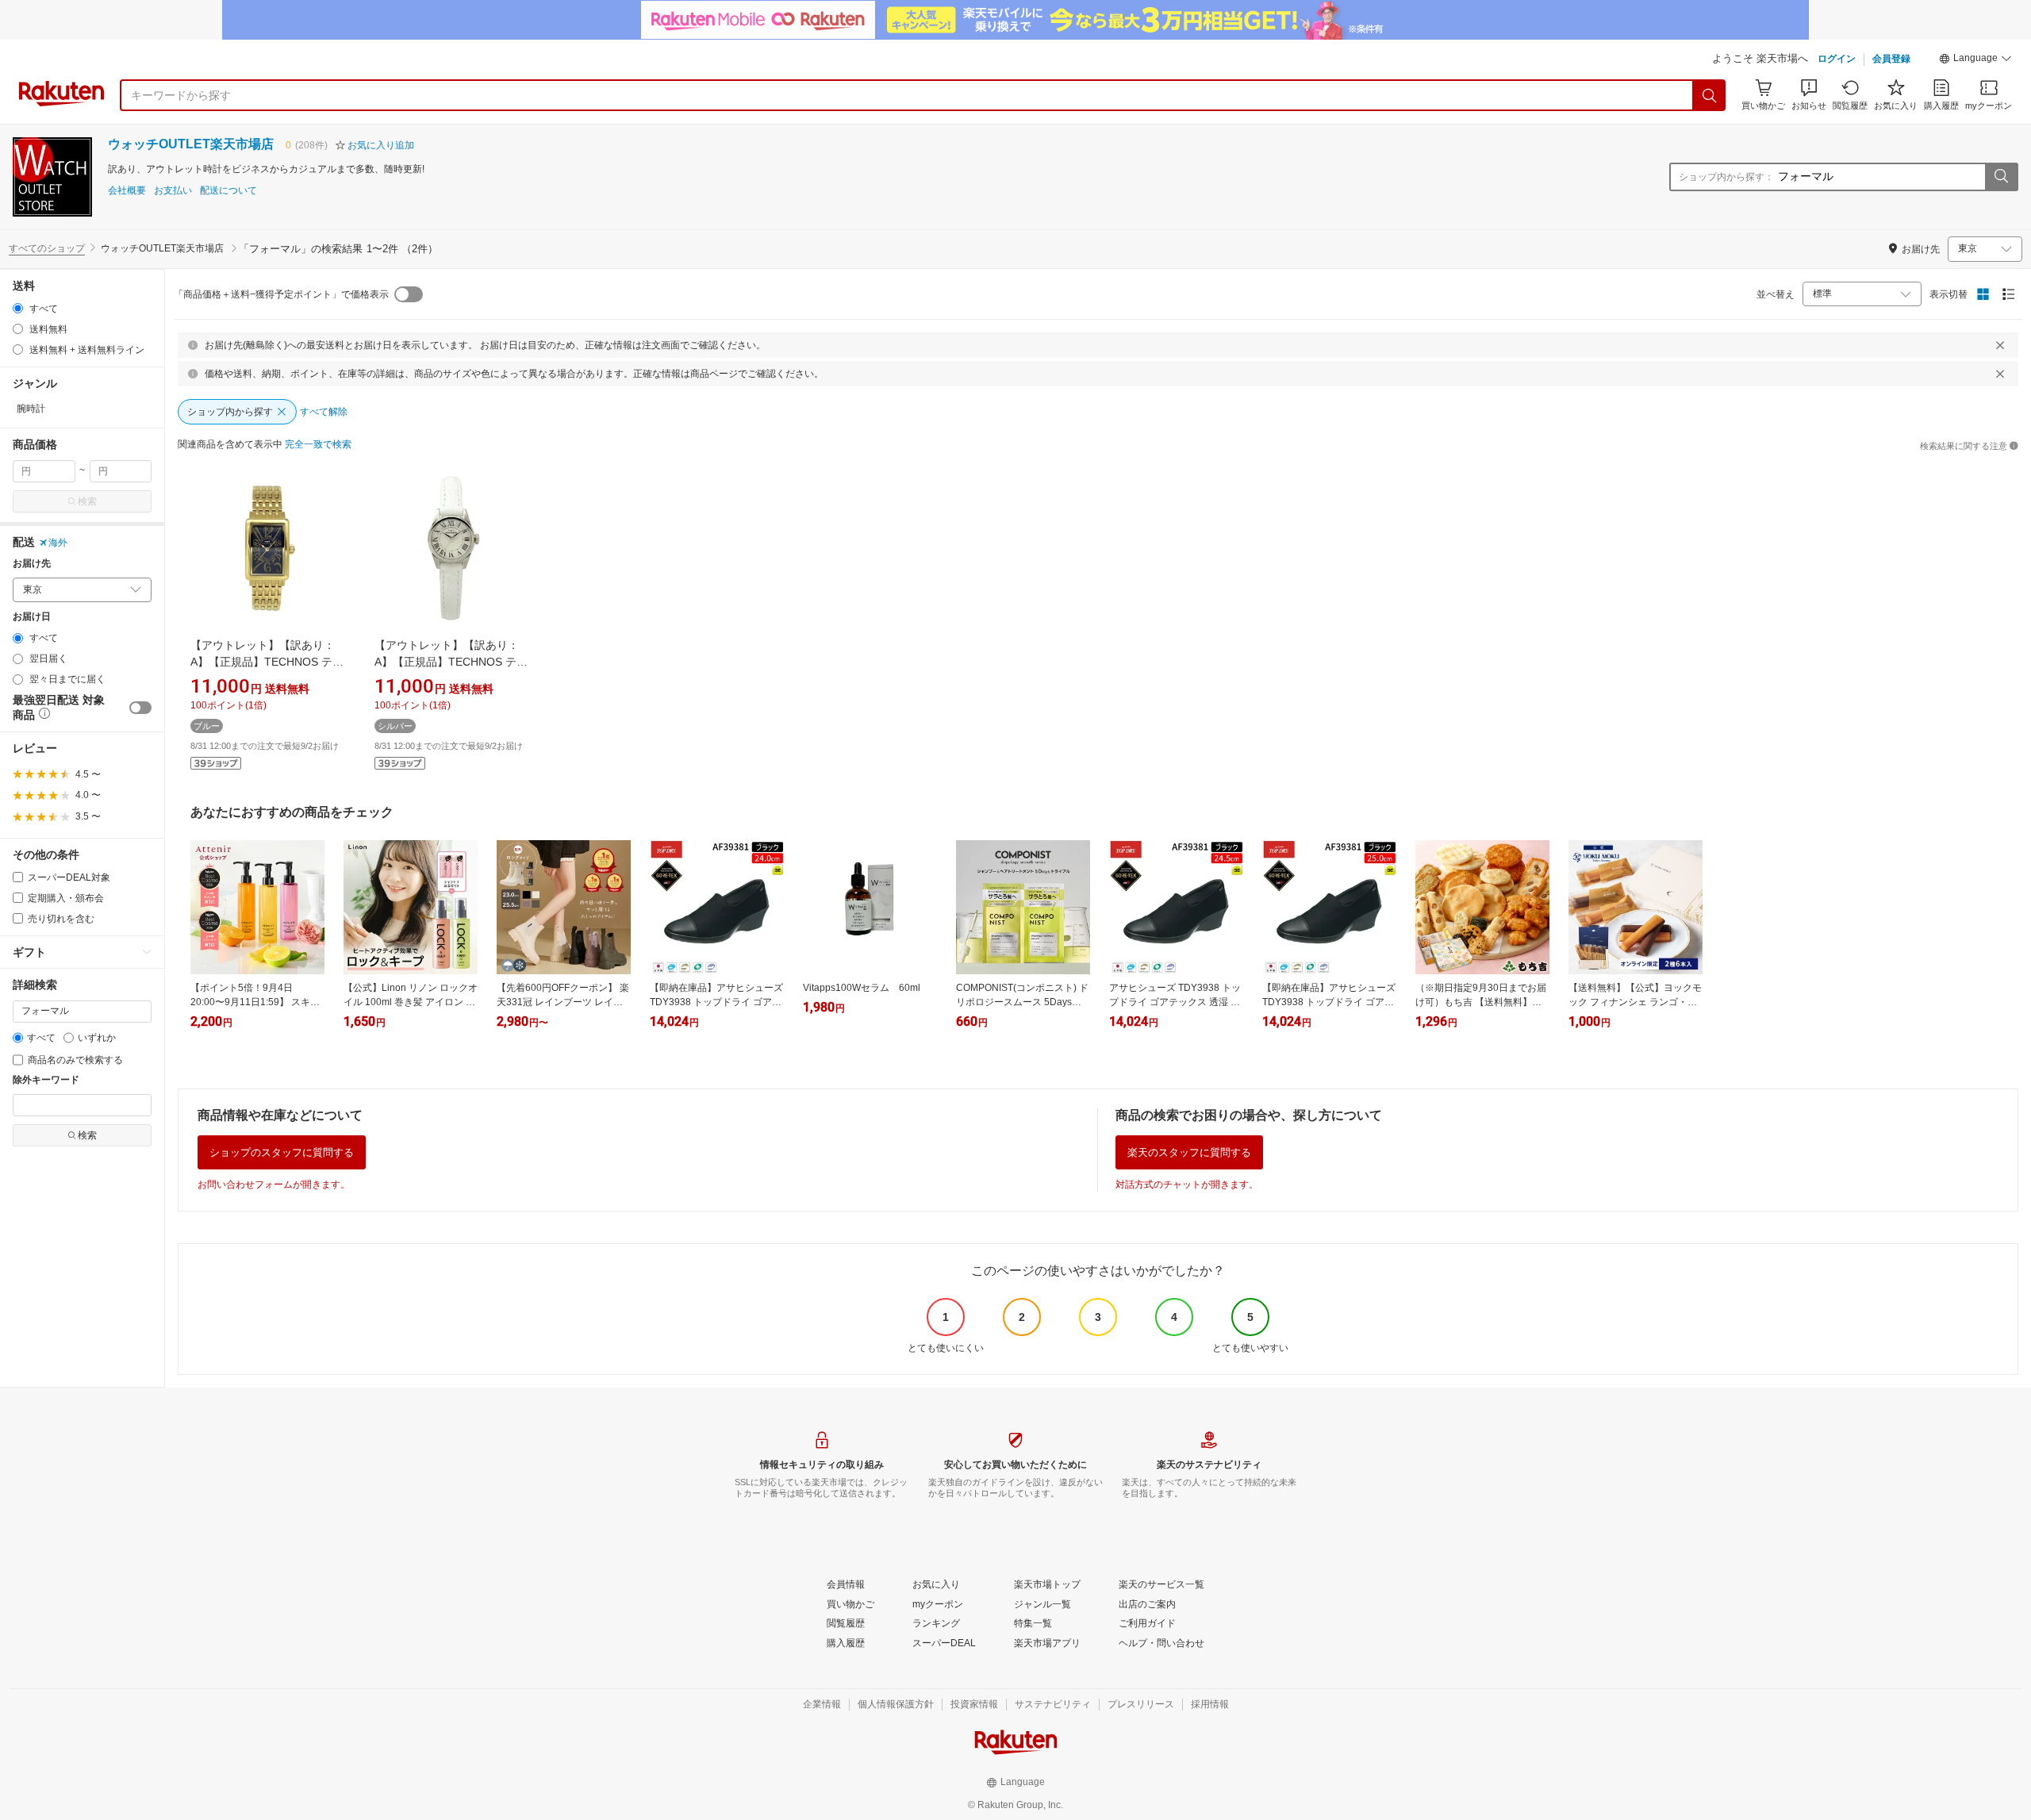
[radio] (18, 308)
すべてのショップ (47, 248)
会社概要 (127, 191)
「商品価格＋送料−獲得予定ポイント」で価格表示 (281, 294)
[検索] (1710, 95)
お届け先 (32, 564)
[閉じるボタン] (2000, 345)
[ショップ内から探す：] (2001, 177)
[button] (1975, 60)
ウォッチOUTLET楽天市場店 (191, 144)
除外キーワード (46, 1080)
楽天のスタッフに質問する (1189, 1152)
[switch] (140, 708)
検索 (87, 501)
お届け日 (32, 617)
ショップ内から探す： (1726, 177)
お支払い (173, 191)
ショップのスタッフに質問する (282, 1152)
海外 (58, 543)
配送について (228, 191)
